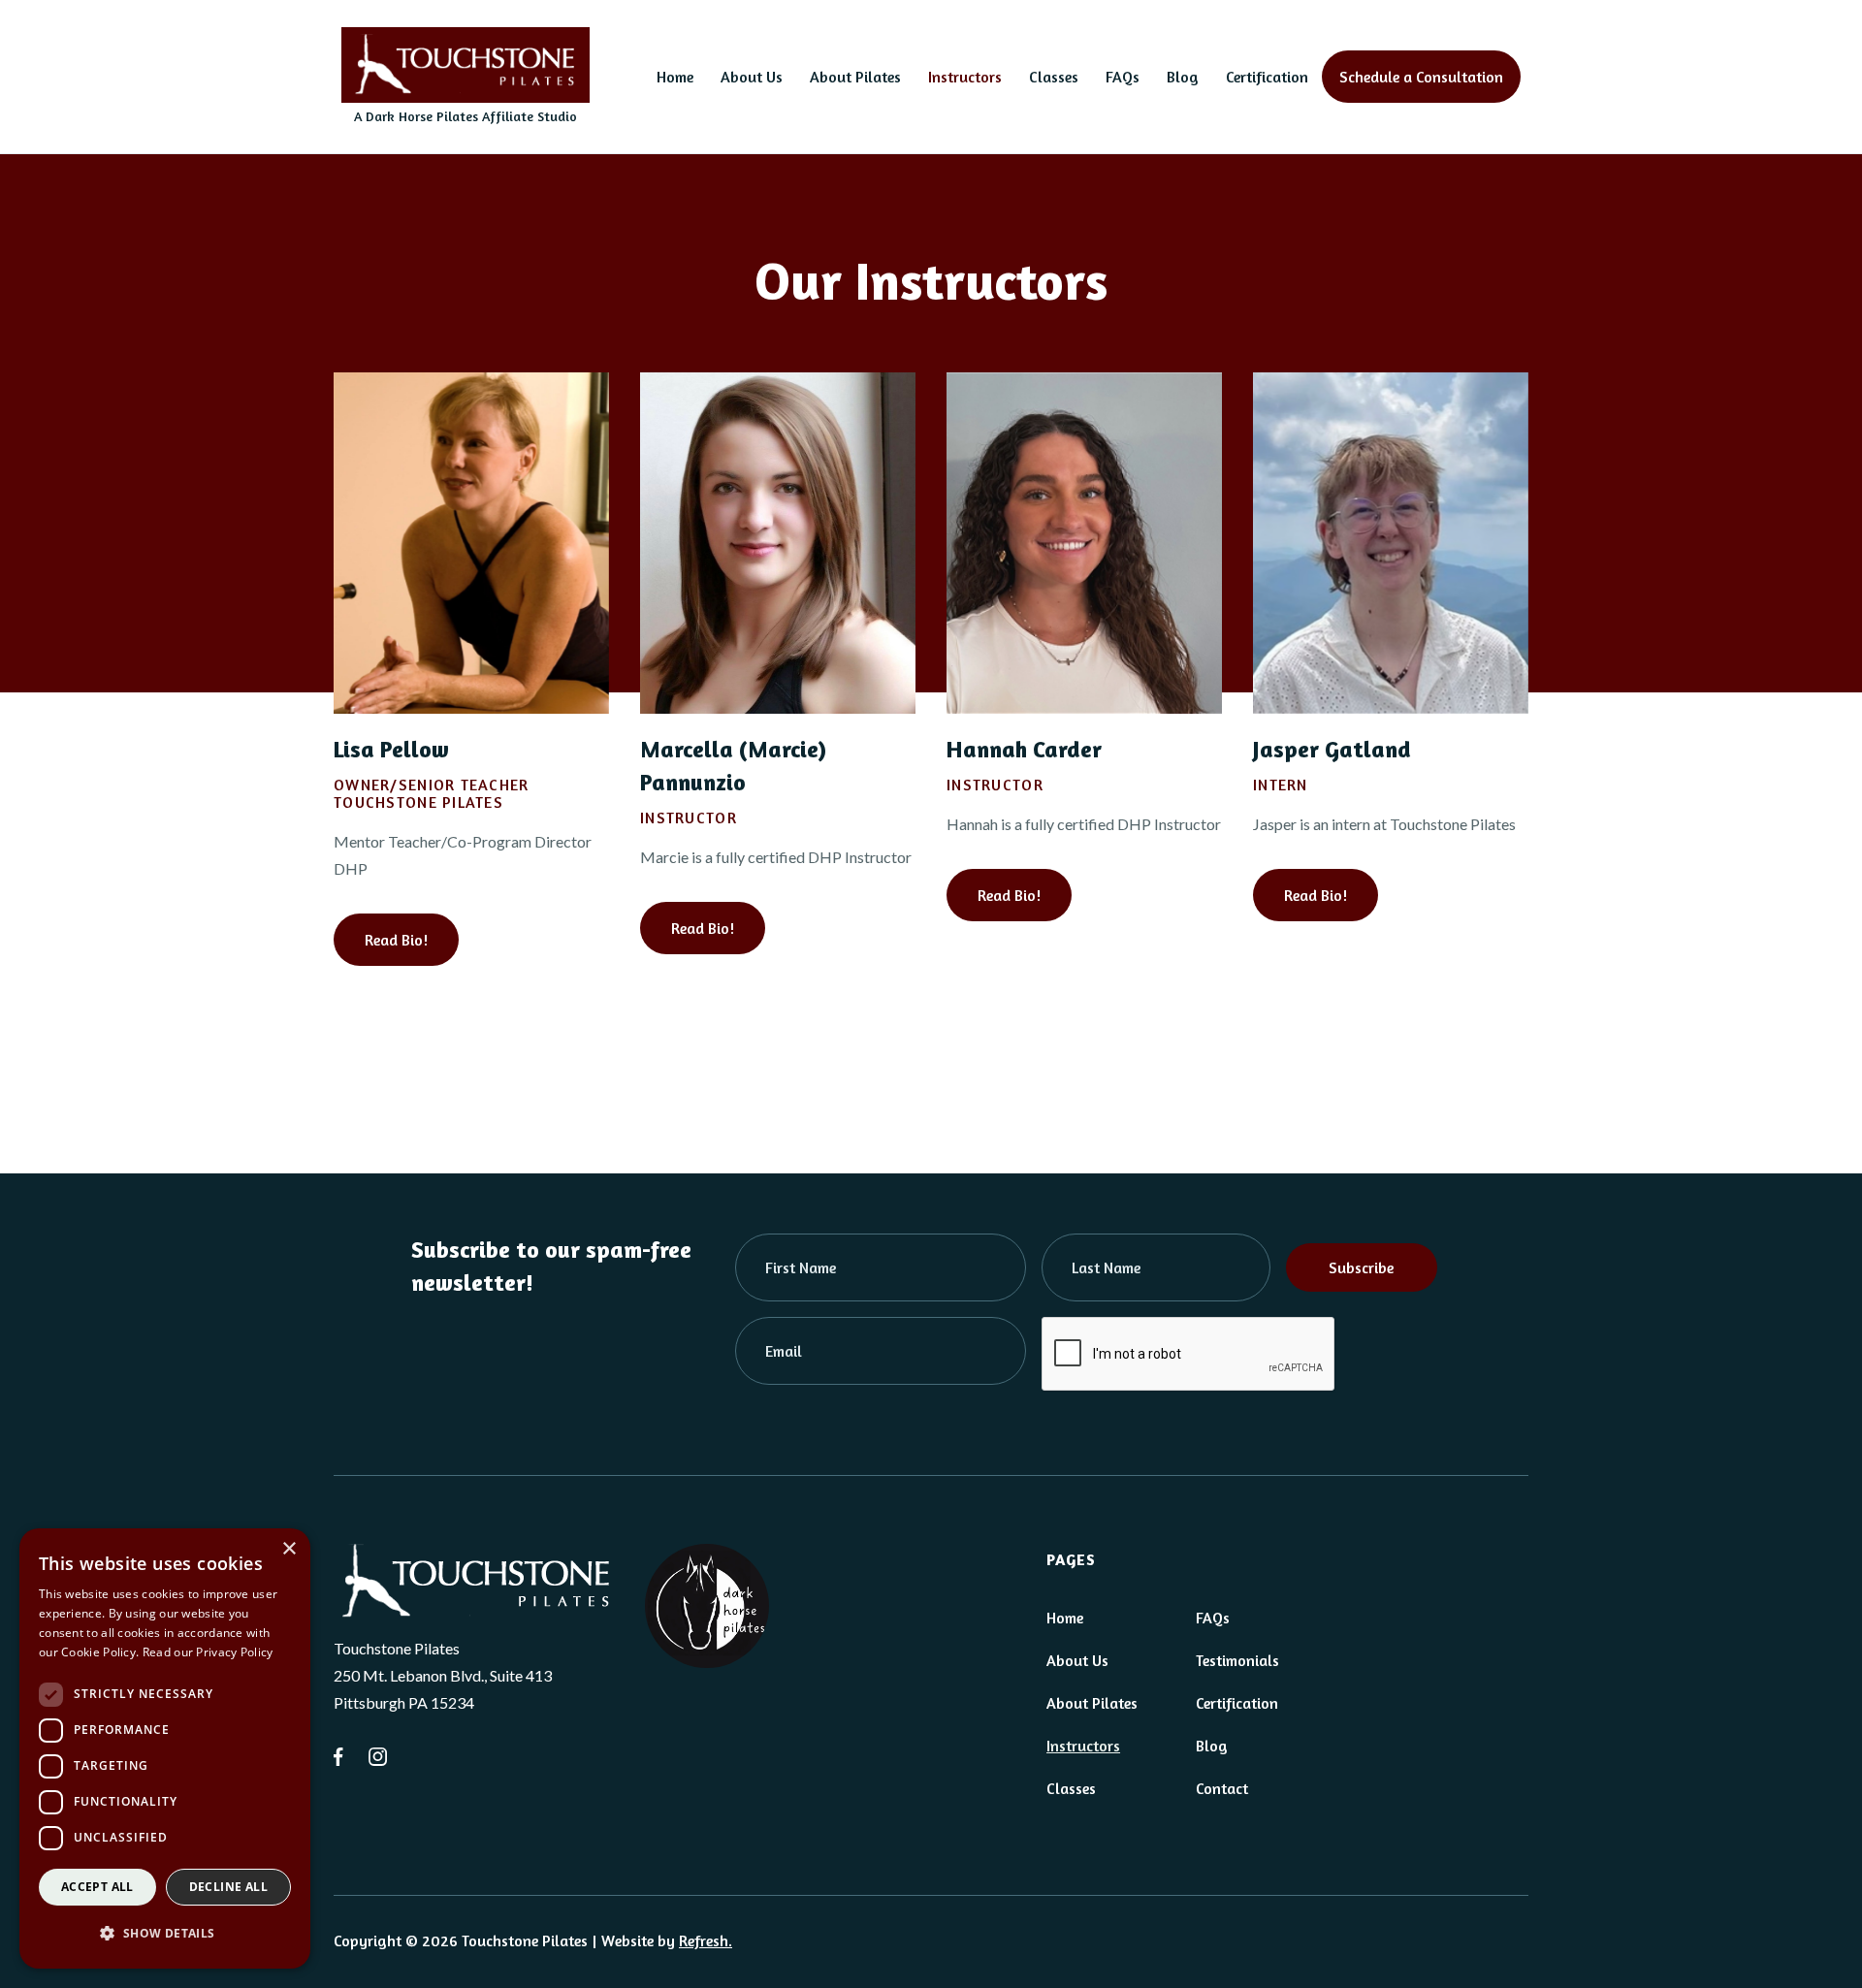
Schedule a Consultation (1421, 77)
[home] (465, 65)
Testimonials (1237, 1660)
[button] (165, 1934)
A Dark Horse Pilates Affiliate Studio (465, 116)
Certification (1267, 77)
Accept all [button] (97, 1887)
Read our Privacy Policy (208, 1652)
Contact (1222, 1788)
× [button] (289, 1549)
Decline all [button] (228, 1887)
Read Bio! (396, 940)
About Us (752, 77)
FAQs (1123, 77)
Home (675, 77)
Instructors (965, 77)
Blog (1183, 77)
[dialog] (165, 1748)
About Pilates (855, 77)
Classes (1054, 77)
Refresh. (706, 1940)
